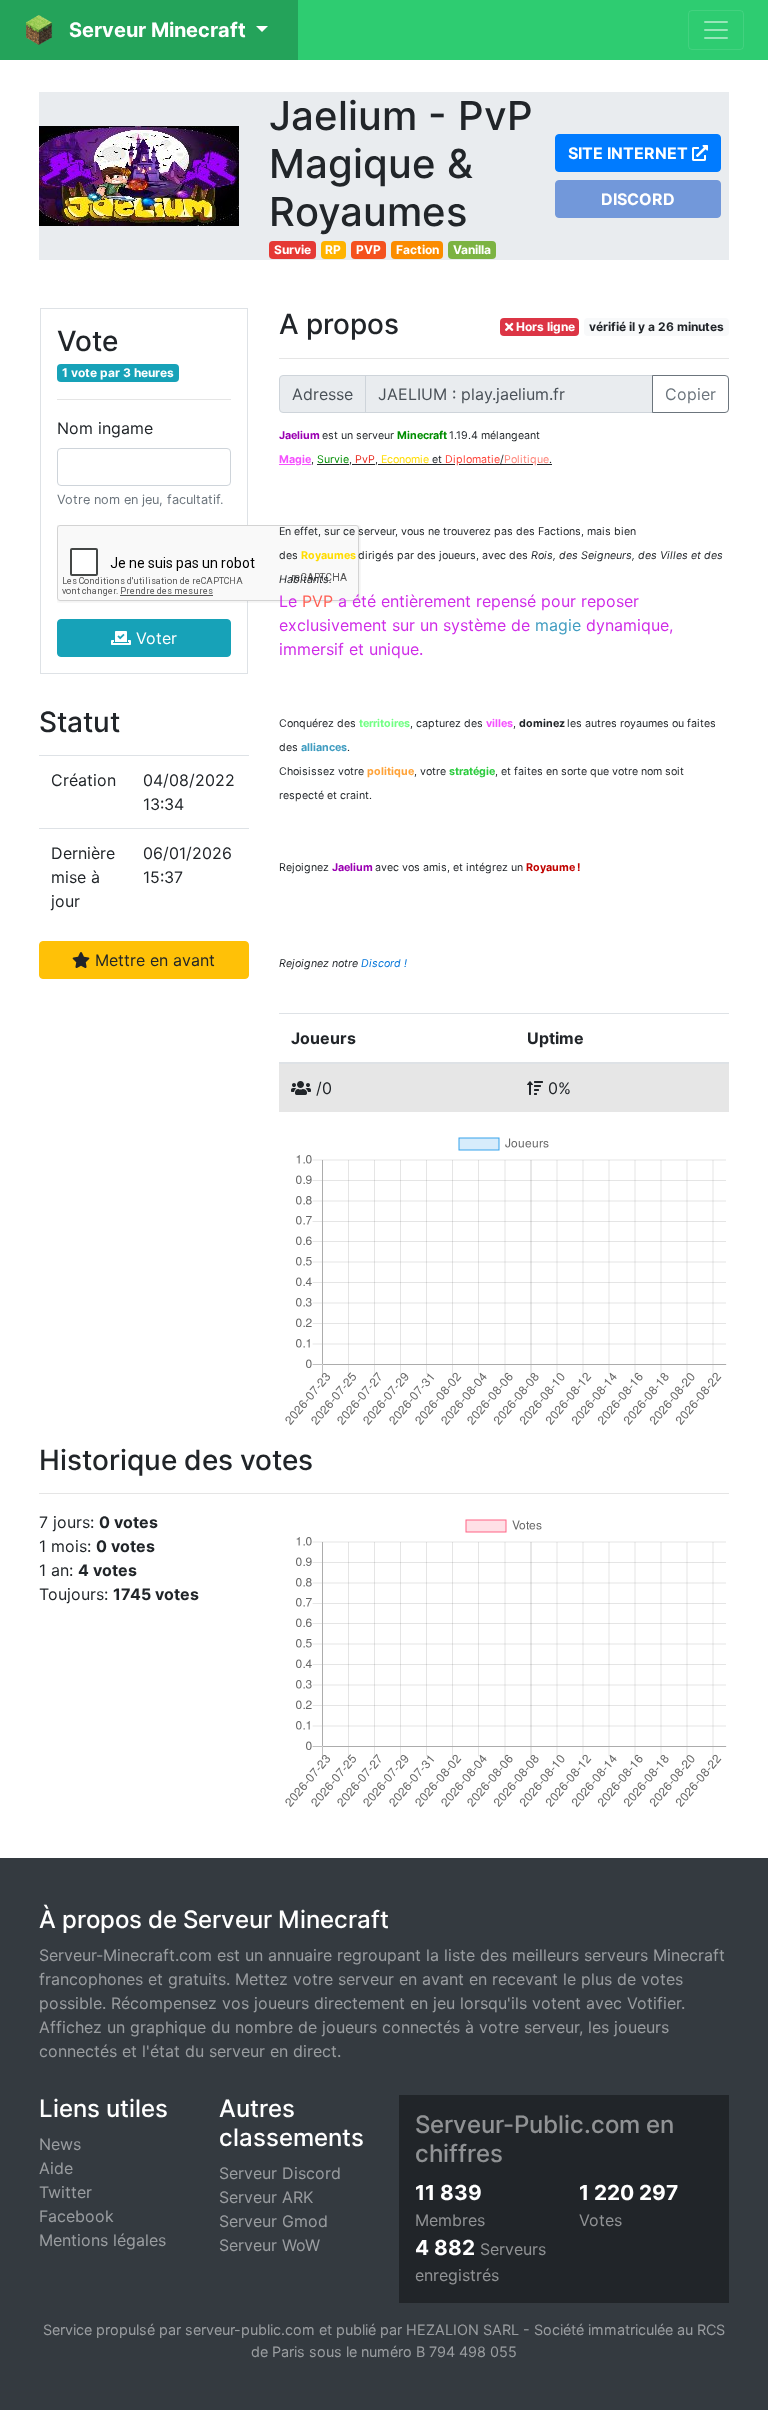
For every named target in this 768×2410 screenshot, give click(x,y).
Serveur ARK (266, 2197)
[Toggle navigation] (716, 30)
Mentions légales (102, 2240)
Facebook (76, 2216)
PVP (368, 249)
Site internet (630, 153)
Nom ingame (105, 428)
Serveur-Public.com (527, 2124)
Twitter (65, 2192)
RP (333, 249)
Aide (56, 2168)
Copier (690, 394)
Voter (154, 638)
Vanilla (472, 249)
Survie (292, 249)
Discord (638, 199)
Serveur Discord (280, 2173)
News (60, 2144)
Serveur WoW (269, 2245)
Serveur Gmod (273, 2221)
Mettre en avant (152, 960)
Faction (417, 249)
